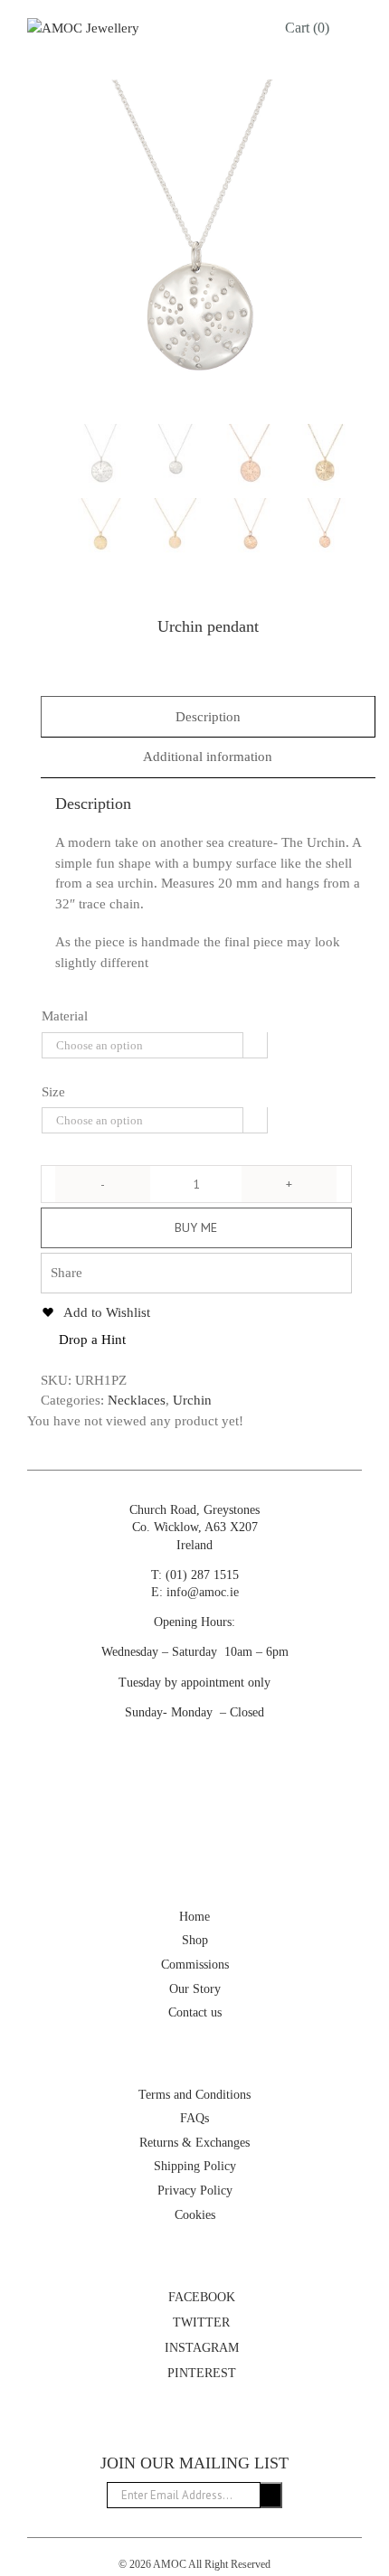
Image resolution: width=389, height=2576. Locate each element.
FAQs (194, 2118)
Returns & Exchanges (194, 2143)
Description (208, 717)
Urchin (192, 1400)
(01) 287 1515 (202, 1575)
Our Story (195, 1989)
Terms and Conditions (194, 2095)
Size (53, 1092)
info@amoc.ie (203, 1592)
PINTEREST (200, 2373)
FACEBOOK (200, 2297)
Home (194, 1917)
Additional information (208, 757)
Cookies (195, 2215)
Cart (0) (307, 28)
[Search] (243, 28)
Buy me (196, 1227)
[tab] (208, 717)
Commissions (195, 1965)
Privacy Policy (195, 2191)
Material (65, 1016)
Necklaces (137, 1400)
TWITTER (199, 2322)
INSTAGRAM (200, 2348)
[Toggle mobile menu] (355, 28)
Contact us (195, 2012)
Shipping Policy (195, 2166)
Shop (195, 1940)
